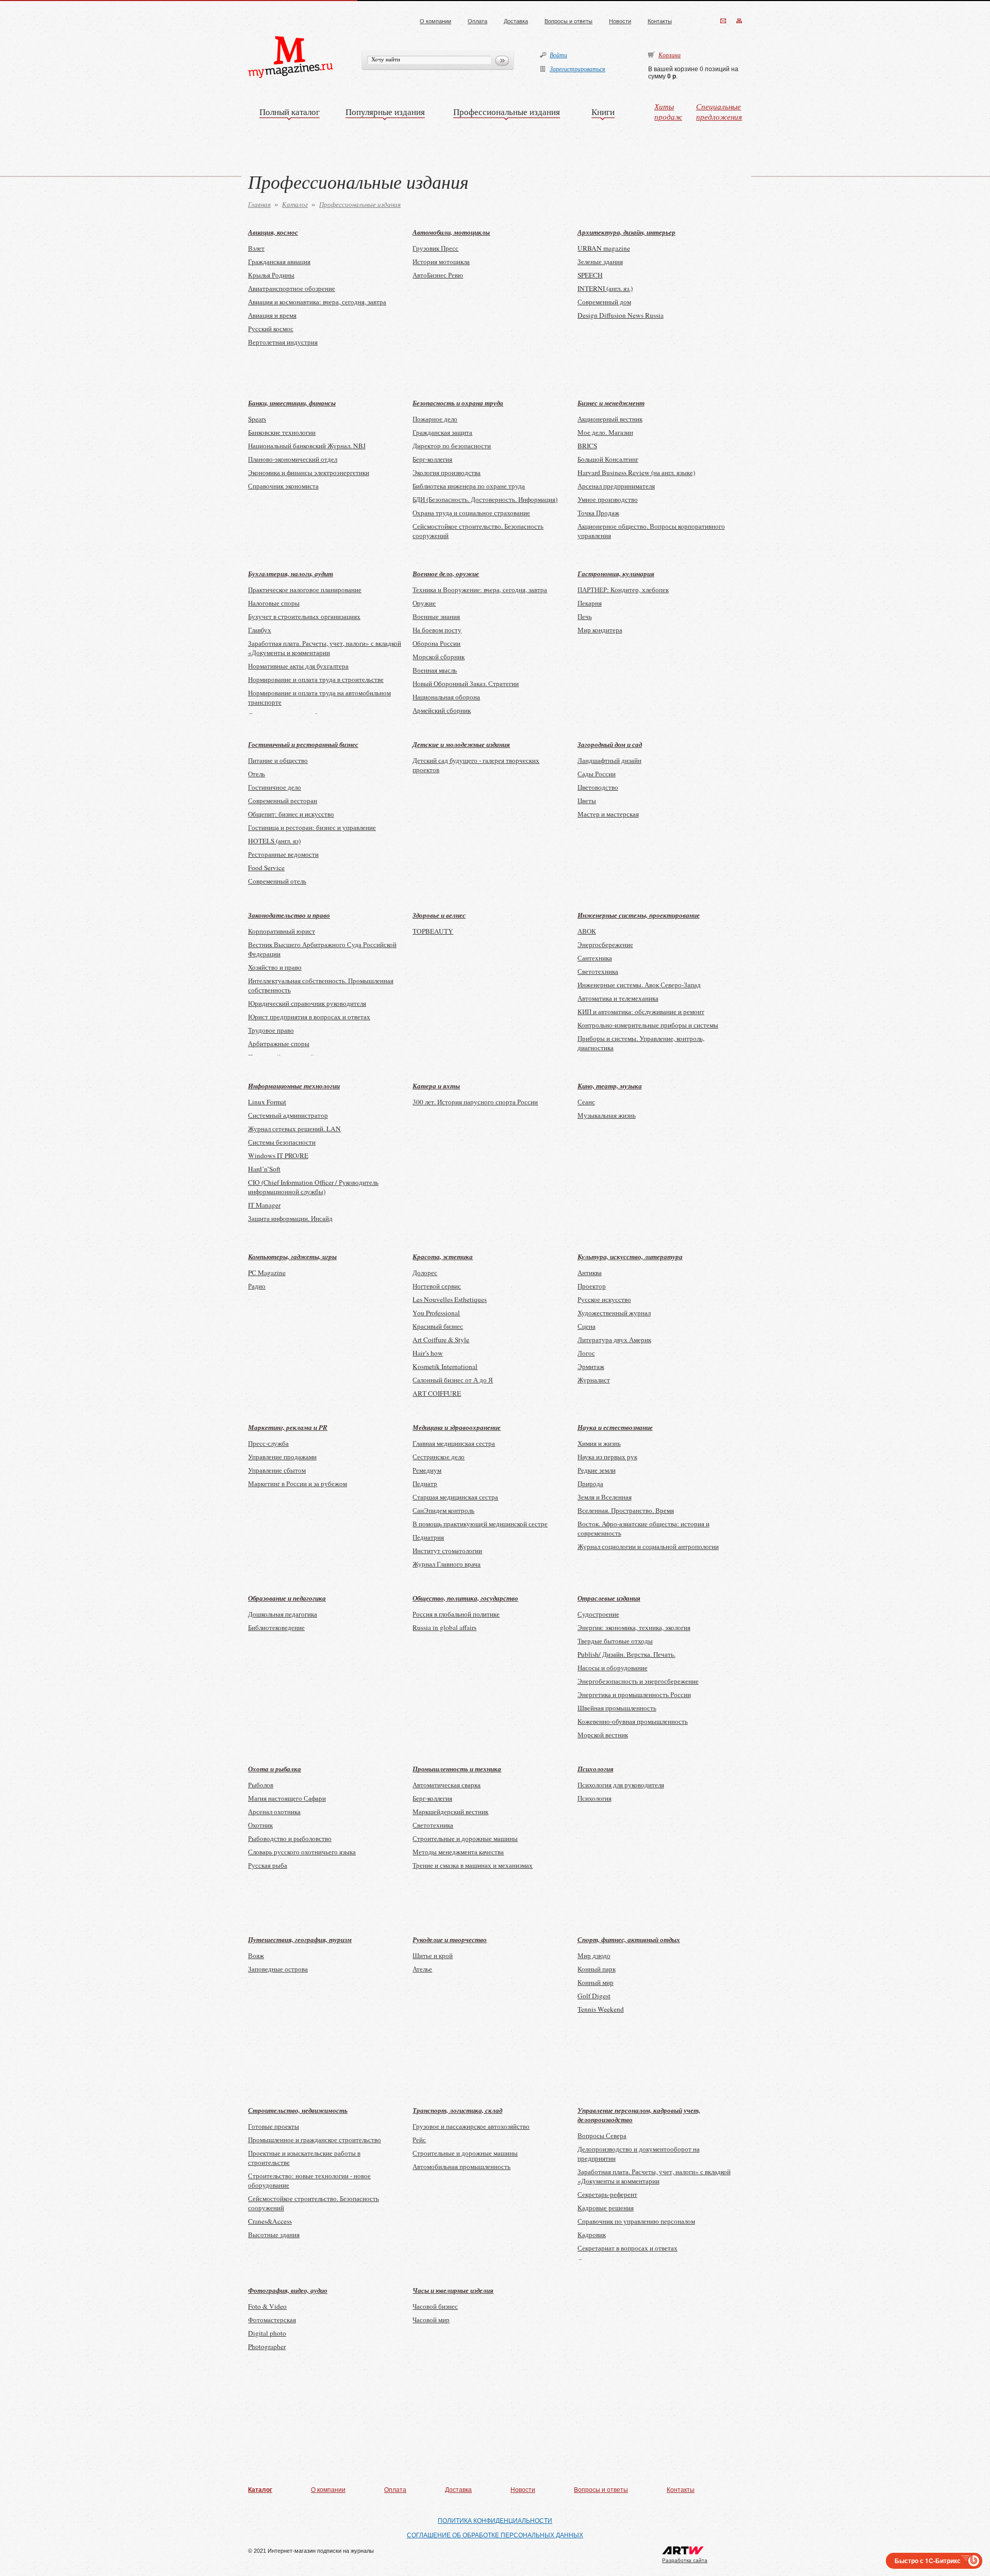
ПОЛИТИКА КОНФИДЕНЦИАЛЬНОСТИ (495, 2521)
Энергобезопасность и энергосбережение (638, 1681)
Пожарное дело (435, 419)
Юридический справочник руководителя (307, 1003)
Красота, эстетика (443, 1257)
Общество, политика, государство (465, 1598)
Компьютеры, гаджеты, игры (292, 1257)
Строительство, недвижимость (298, 2110)
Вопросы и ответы (568, 21)
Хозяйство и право (275, 967)
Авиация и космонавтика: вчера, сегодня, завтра (317, 302)
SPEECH (590, 275)
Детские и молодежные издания (461, 744)
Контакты (660, 21)
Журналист (594, 1380)
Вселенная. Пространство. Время (626, 1510)
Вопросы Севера (602, 2135)
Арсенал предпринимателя (616, 486)
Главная (259, 204)
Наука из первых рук (607, 1457)
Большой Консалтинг (608, 459)
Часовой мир (431, 2320)
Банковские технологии (282, 432)
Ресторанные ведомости (283, 854)
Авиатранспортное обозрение (292, 288)
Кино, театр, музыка (610, 1086)
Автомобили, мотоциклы (451, 232)
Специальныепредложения (719, 111)
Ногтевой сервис (437, 1286)
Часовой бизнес (435, 2306)
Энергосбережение (605, 944)
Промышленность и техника (457, 1769)
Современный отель (277, 881)
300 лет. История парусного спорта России (475, 1102)
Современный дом (604, 302)
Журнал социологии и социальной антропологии (648, 1546)
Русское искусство (604, 1299)
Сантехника (595, 958)
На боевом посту (437, 630)
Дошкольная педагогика (283, 1614)
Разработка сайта (685, 2560)
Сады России (597, 774)
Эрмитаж (591, 1366)
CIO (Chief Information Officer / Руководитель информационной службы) (313, 1187)
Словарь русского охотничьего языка (302, 1852)
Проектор (592, 1286)
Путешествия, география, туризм (300, 1939)
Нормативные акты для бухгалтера (298, 666)
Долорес (425, 1273)
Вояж (256, 1955)
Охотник (260, 1825)
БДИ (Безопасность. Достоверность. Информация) (485, 499)
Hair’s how (428, 1353)
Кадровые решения (606, 2208)
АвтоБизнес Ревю (438, 275)
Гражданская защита (442, 432)
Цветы (587, 801)
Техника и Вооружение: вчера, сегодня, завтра (480, 590)
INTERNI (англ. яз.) (605, 288)
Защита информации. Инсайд (290, 1218)
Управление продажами (282, 1457)
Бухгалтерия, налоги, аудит (291, 574)
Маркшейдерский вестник (450, 1812)
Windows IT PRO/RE (278, 1155)
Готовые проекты (274, 2126)
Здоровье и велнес (439, 915)
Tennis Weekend (601, 2009)
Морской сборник (439, 657)
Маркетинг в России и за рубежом (298, 1483)
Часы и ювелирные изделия (453, 2290)
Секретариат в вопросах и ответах (628, 2248)
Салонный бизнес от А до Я (453, 1380)
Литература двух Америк (614, 1340)
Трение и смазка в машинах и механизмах (473, 1865)
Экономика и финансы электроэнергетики (309, 472)
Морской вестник (603, 1735)
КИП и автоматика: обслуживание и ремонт (641, 1012)
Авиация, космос (273, 232)
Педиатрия (428, 1537)
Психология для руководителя (621, 1785)
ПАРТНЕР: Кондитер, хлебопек (623, 590)
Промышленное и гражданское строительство (315, 2140)
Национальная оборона (446, 697)
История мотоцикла (441, 262)
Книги (603, 112)
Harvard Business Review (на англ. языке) (636, 472)
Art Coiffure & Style (441, 1340)
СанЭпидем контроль (443, 1510)
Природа (590, 1483)
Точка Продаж (598, 513)
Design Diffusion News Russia (621, 315)
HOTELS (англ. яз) (274, 841)
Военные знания (436, 616)
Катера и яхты (436, 1086)
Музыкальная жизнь (607, 1115)
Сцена (587, 1326)
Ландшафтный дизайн (609, 760)
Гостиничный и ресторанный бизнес (303, 744)
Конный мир (596, 1982)
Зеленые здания (600, 262)
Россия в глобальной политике (456, 1614)
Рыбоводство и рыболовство (290, 1838)
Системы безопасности (282, 1142)
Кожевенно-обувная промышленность (633, 1721)
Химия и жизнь (599, 1443)
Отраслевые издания (609, 1598)
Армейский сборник (442, 710)
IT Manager (264, 1205)
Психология (596, 1769)
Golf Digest (594, 1996)
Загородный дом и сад (610, 744)
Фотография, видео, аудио (288, 2290)
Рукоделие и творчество (450, 1939)
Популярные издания (385, 112)
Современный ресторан (283, 801)
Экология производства (447, 472)
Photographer (267, 2346)
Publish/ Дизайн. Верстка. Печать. (626, 1654)
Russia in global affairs (444, 1627)
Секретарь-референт (607, 2194)
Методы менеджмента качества (458, 1852)
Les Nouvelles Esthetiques (450, 1299)
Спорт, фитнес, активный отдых (629, 1939)
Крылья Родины (271, 275)
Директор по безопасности (452, 446)
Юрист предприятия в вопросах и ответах (309, 1017)
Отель (257, 774)
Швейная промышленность (617, 1708)
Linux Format (267, 1102)
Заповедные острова (278, 1969)
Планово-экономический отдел (293, 459)
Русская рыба (268, 1865)
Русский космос (271, 329)
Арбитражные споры (279, 1044)
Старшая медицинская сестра (455, 1497)
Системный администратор (288, 1115)
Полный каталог (290, 112)
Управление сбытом (277, 1470)
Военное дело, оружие (446, 574)
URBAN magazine (604, 248)
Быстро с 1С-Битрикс (928, 2561)
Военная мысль (435, 670)
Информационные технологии (294, 1086)
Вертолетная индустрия (283, 342)
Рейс (419, 2140)
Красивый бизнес (438, 1326)
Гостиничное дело (275, 787)
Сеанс (586, 1102)
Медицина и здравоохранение (457, 1427)
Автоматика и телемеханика (618, 998)
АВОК (587, 931)
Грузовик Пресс (435, 248)
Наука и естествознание (615, 1427)
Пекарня (590, 603)
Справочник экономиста (283, 486)
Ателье (422, 1969)
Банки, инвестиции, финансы (292, 403)
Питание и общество (278, 760)
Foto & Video (267, 2306)
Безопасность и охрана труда (458, 403)
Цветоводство (598, 787)
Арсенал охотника (274, 1812)
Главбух (260, 630)
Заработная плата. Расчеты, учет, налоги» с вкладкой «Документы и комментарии (325, 648)
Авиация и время (272, 315)
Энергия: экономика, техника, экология (634, 1627)
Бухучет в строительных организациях (304, 616)
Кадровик (592, 2235)
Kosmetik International (445, 1366)
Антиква (590, 1273)
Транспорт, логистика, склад (457, 2110)
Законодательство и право (289, 915)
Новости (620, 21)
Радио (257, 1286)
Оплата (477, 21)
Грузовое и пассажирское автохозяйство (471, 2126)
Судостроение (598, 1614)
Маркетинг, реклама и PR (288, 1427)
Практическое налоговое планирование (305, 590)
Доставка (516, 21)
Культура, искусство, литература (630, 1257)
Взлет (256, 248)
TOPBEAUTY (433, 931)
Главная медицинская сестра (454, 1443)
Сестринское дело (439, 1457)
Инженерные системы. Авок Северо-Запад (639, 985)
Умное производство (608, 499)
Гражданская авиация (279, 262)
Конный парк (597, 1969)
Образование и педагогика (287, 1598)
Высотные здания (274, 2235)
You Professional (436, 1313)
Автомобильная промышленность (461, 2166)
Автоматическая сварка (447, 1785)
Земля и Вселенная (605, 1497)
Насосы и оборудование (613, 1668)
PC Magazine (267, 1273)
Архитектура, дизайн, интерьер (626, 232)
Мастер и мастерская (608, 814)
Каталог (295, 204)
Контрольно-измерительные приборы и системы (648, 1025)
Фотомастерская (272, 2320)
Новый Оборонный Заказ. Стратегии (466, 683)
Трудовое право (271, 1030)
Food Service (266, 868)
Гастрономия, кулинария (616, 574)
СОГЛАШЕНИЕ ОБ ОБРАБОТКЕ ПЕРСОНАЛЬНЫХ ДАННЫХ (495, 2535)
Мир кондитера (600, 630)
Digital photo (267, 2333)
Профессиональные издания (507, 112)
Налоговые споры (274, 603)
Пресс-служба (268, 1443)
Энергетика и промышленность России (634, 1694)
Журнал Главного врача (447, 1564)
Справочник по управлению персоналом (636, 2221)
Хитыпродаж (668, 111)
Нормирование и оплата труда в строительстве (316, 679)
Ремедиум (427, 1470)
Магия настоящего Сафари (287, 1798)
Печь (585, 616)
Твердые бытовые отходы (615, 1641)
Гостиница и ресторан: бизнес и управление (312, 827)
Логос (586, 1353)
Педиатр (425, 1483)
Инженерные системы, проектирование (639, 915)
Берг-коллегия (432, 459)
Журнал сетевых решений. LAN (294, 1129)
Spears (257, 419)
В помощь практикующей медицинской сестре (480, 1524)
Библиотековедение (276, 1627)
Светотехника (598, 971)
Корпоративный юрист (282, 931)
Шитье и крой (433, 1955)
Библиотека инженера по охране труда (469, 486)
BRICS (587, 446)
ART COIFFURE (437, 1393)
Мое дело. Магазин (605, 432)
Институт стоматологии (447, 1551)
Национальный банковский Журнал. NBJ (307, 446)
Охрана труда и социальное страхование (471, 513)
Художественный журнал (614, 1313)
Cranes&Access (270, 2221)
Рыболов (261, 1785)
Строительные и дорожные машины (465, 1838)
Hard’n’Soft (264, 1169)
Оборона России (436, 643)
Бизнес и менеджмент (611, 403)
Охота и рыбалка (275, 1769)
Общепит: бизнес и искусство (291, 814)
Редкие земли (597, 1470)
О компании (435, 21)
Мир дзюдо (594, 1955)
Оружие (424, 603)
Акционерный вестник (610, 419)
